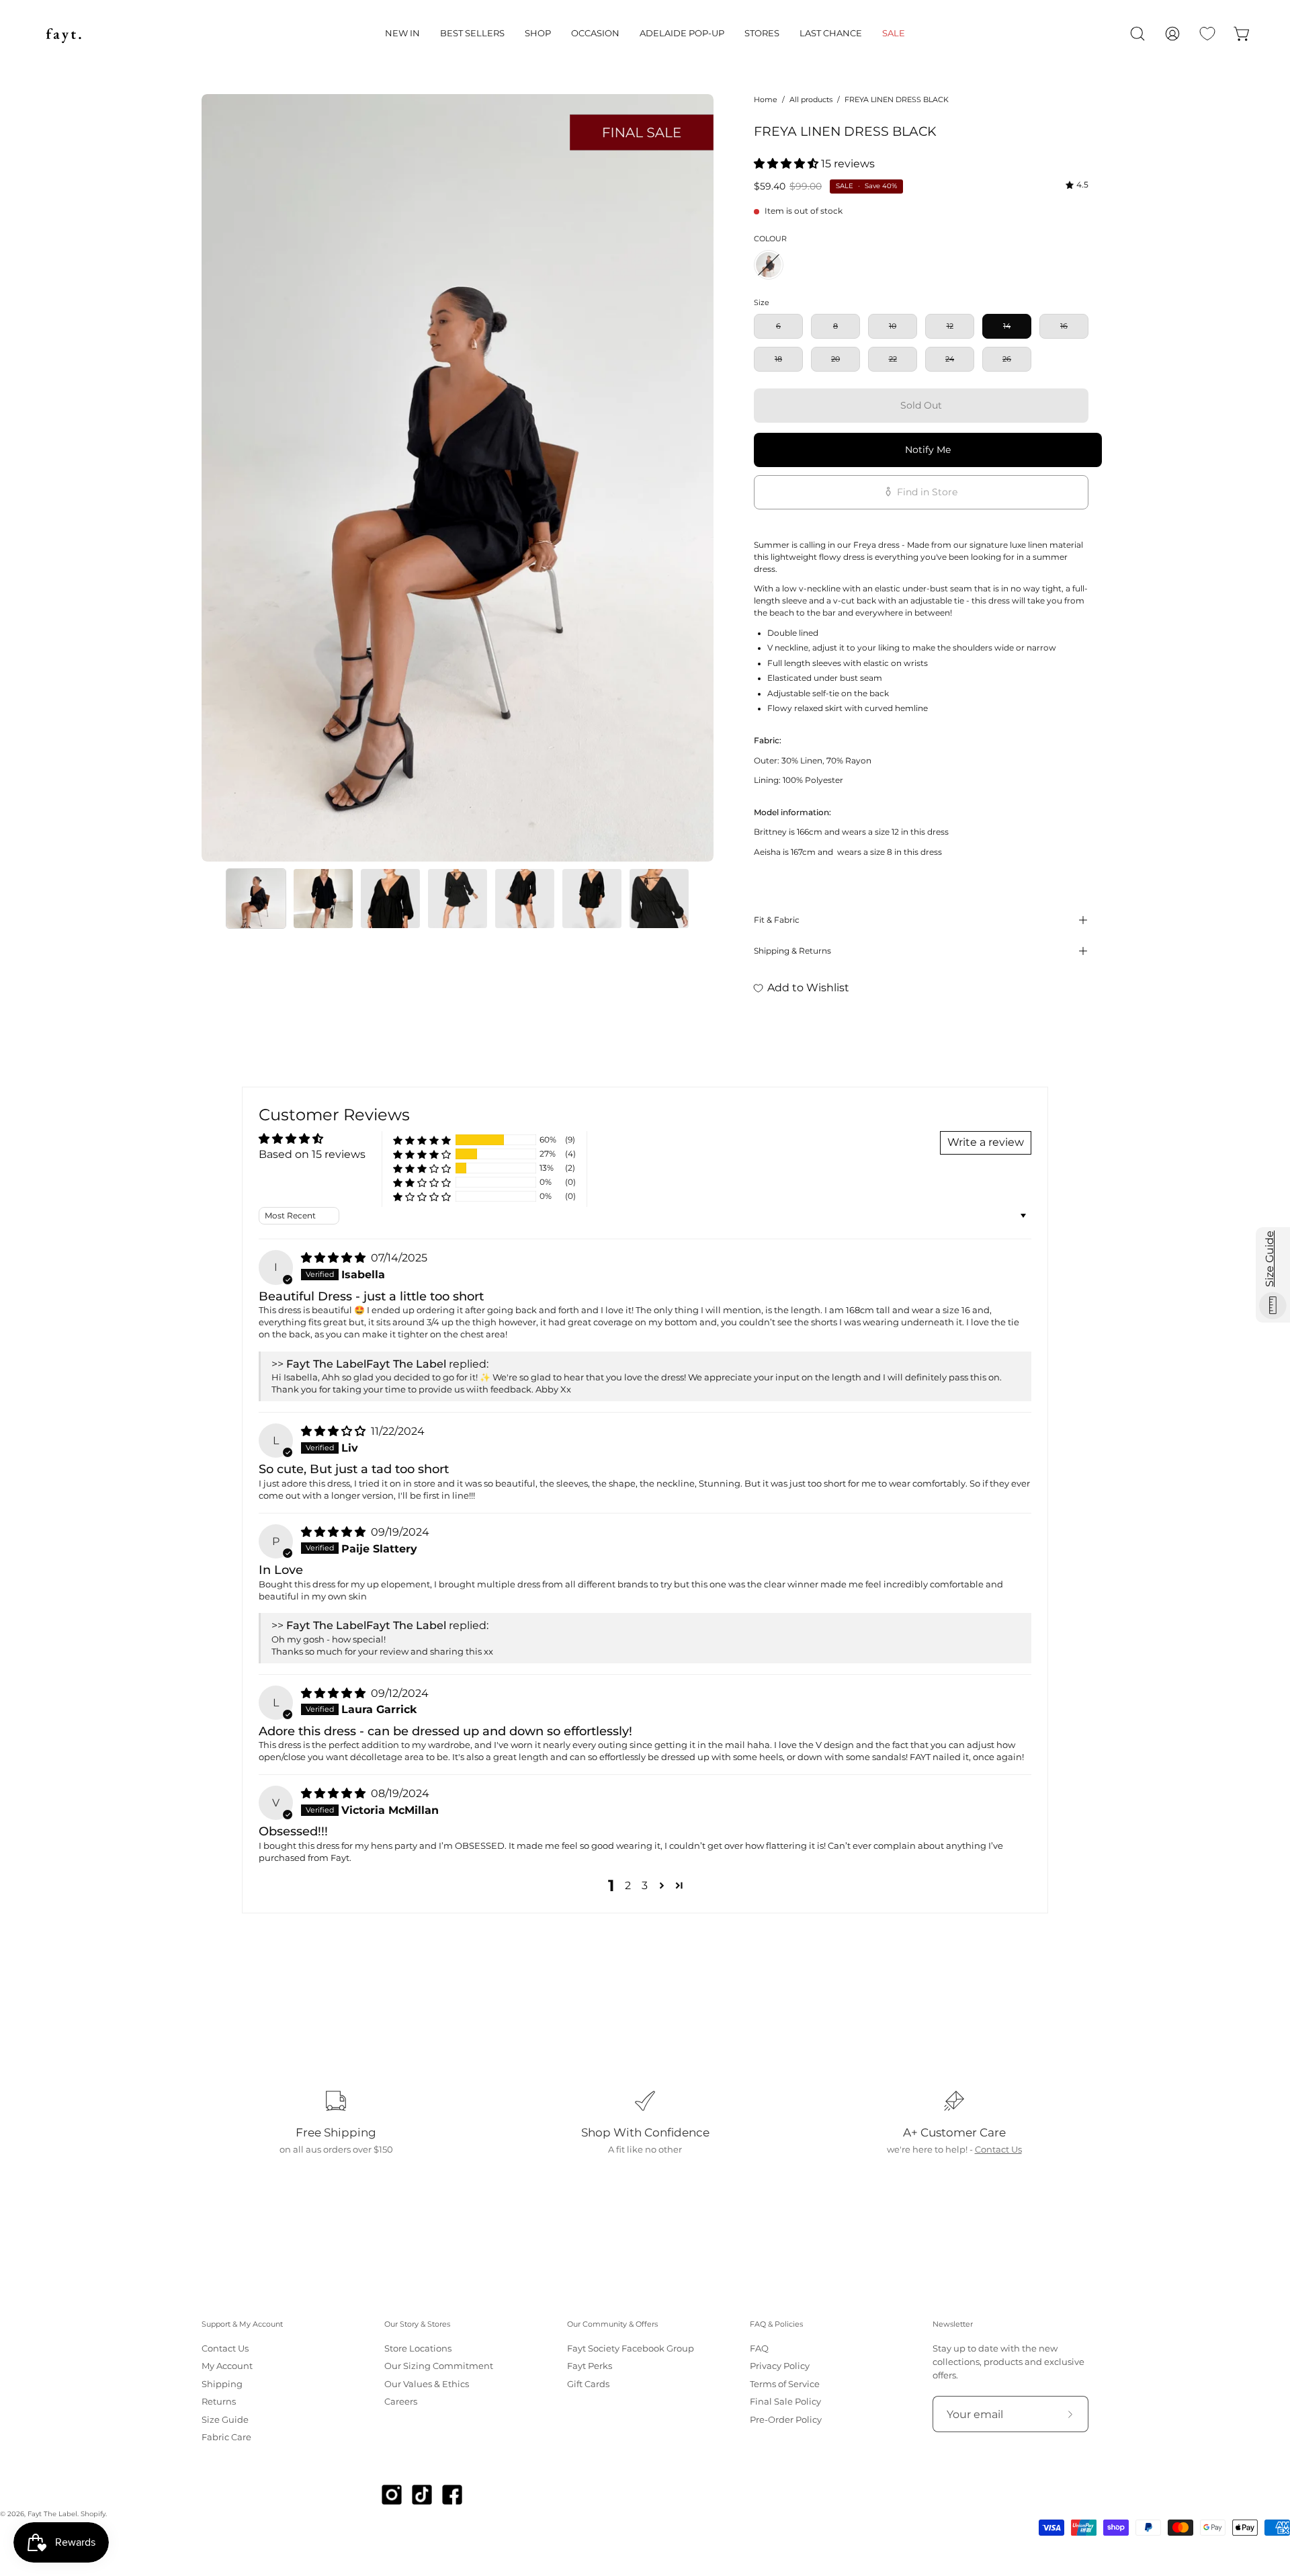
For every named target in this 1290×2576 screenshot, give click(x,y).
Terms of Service (785, 2384)
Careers (401, 2402)
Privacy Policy (780, 2367)
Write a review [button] (986, 1142)
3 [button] (645, 1885)
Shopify (93, 2514)
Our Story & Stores (417, 2324)
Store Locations (418, 2349)
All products (811, 99)
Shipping (222, 2384)
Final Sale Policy (785, 2402)
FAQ (759, 2349)
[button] (402, 34)
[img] (1077, 185)
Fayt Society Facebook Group (631, 2349)
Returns (219, 2402)
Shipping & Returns (792, 951)
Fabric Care (226, 2437)
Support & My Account (242, 2324)
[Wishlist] (1207, 34)
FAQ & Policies (776, 2324)
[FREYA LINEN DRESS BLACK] (256, 899)
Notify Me (928, 450)
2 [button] (628, 1885)
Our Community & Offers (612, 2324)
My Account (227, 2367)
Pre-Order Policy (786, 2420)
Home (766, 99)
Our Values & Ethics (427, 2384)
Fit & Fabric (777, 920)
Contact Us (998, 2150)
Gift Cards (588, 2384)
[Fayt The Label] (64, 34)
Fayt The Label (52, 2514)
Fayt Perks (590, 2367)
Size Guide (225, 2420)
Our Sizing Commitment (439, 2367)
